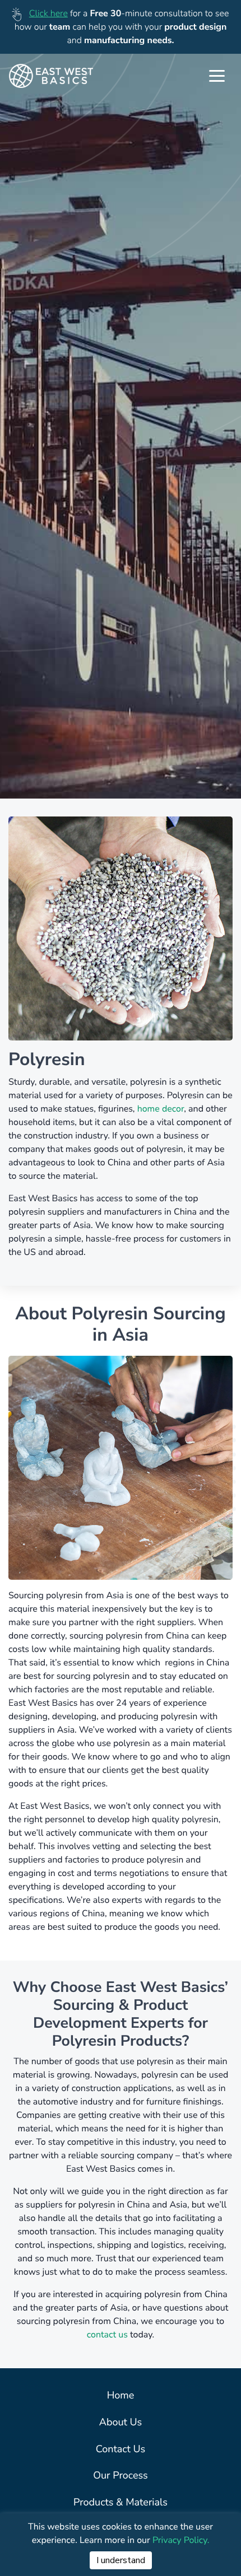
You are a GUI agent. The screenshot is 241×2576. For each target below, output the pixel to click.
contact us (108, 2335)
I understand (121, 2560)
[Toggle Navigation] (217, 76)
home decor (161, 1109)
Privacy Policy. (181, 2540)
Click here (48, 13)
